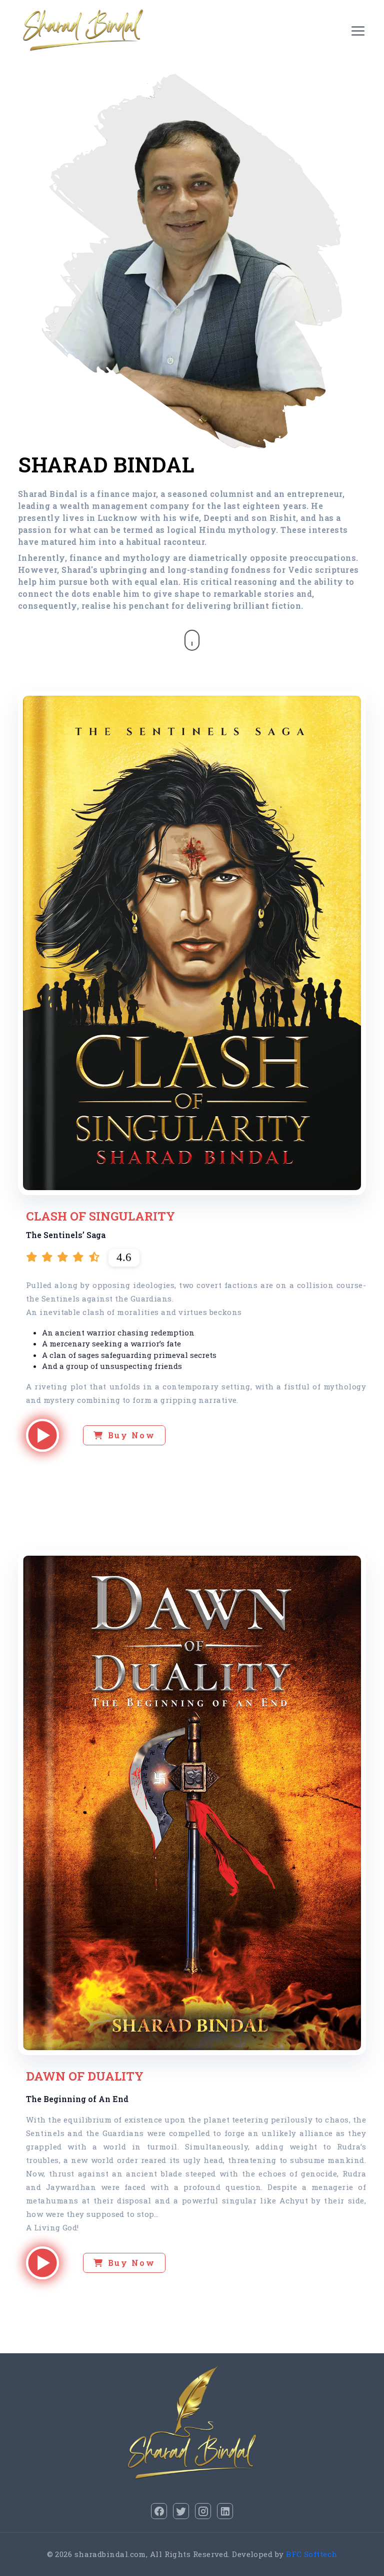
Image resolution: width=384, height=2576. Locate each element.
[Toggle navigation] (358, 30)
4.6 (124, 1257)
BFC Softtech (311, 2554)
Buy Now (132, 1435)
